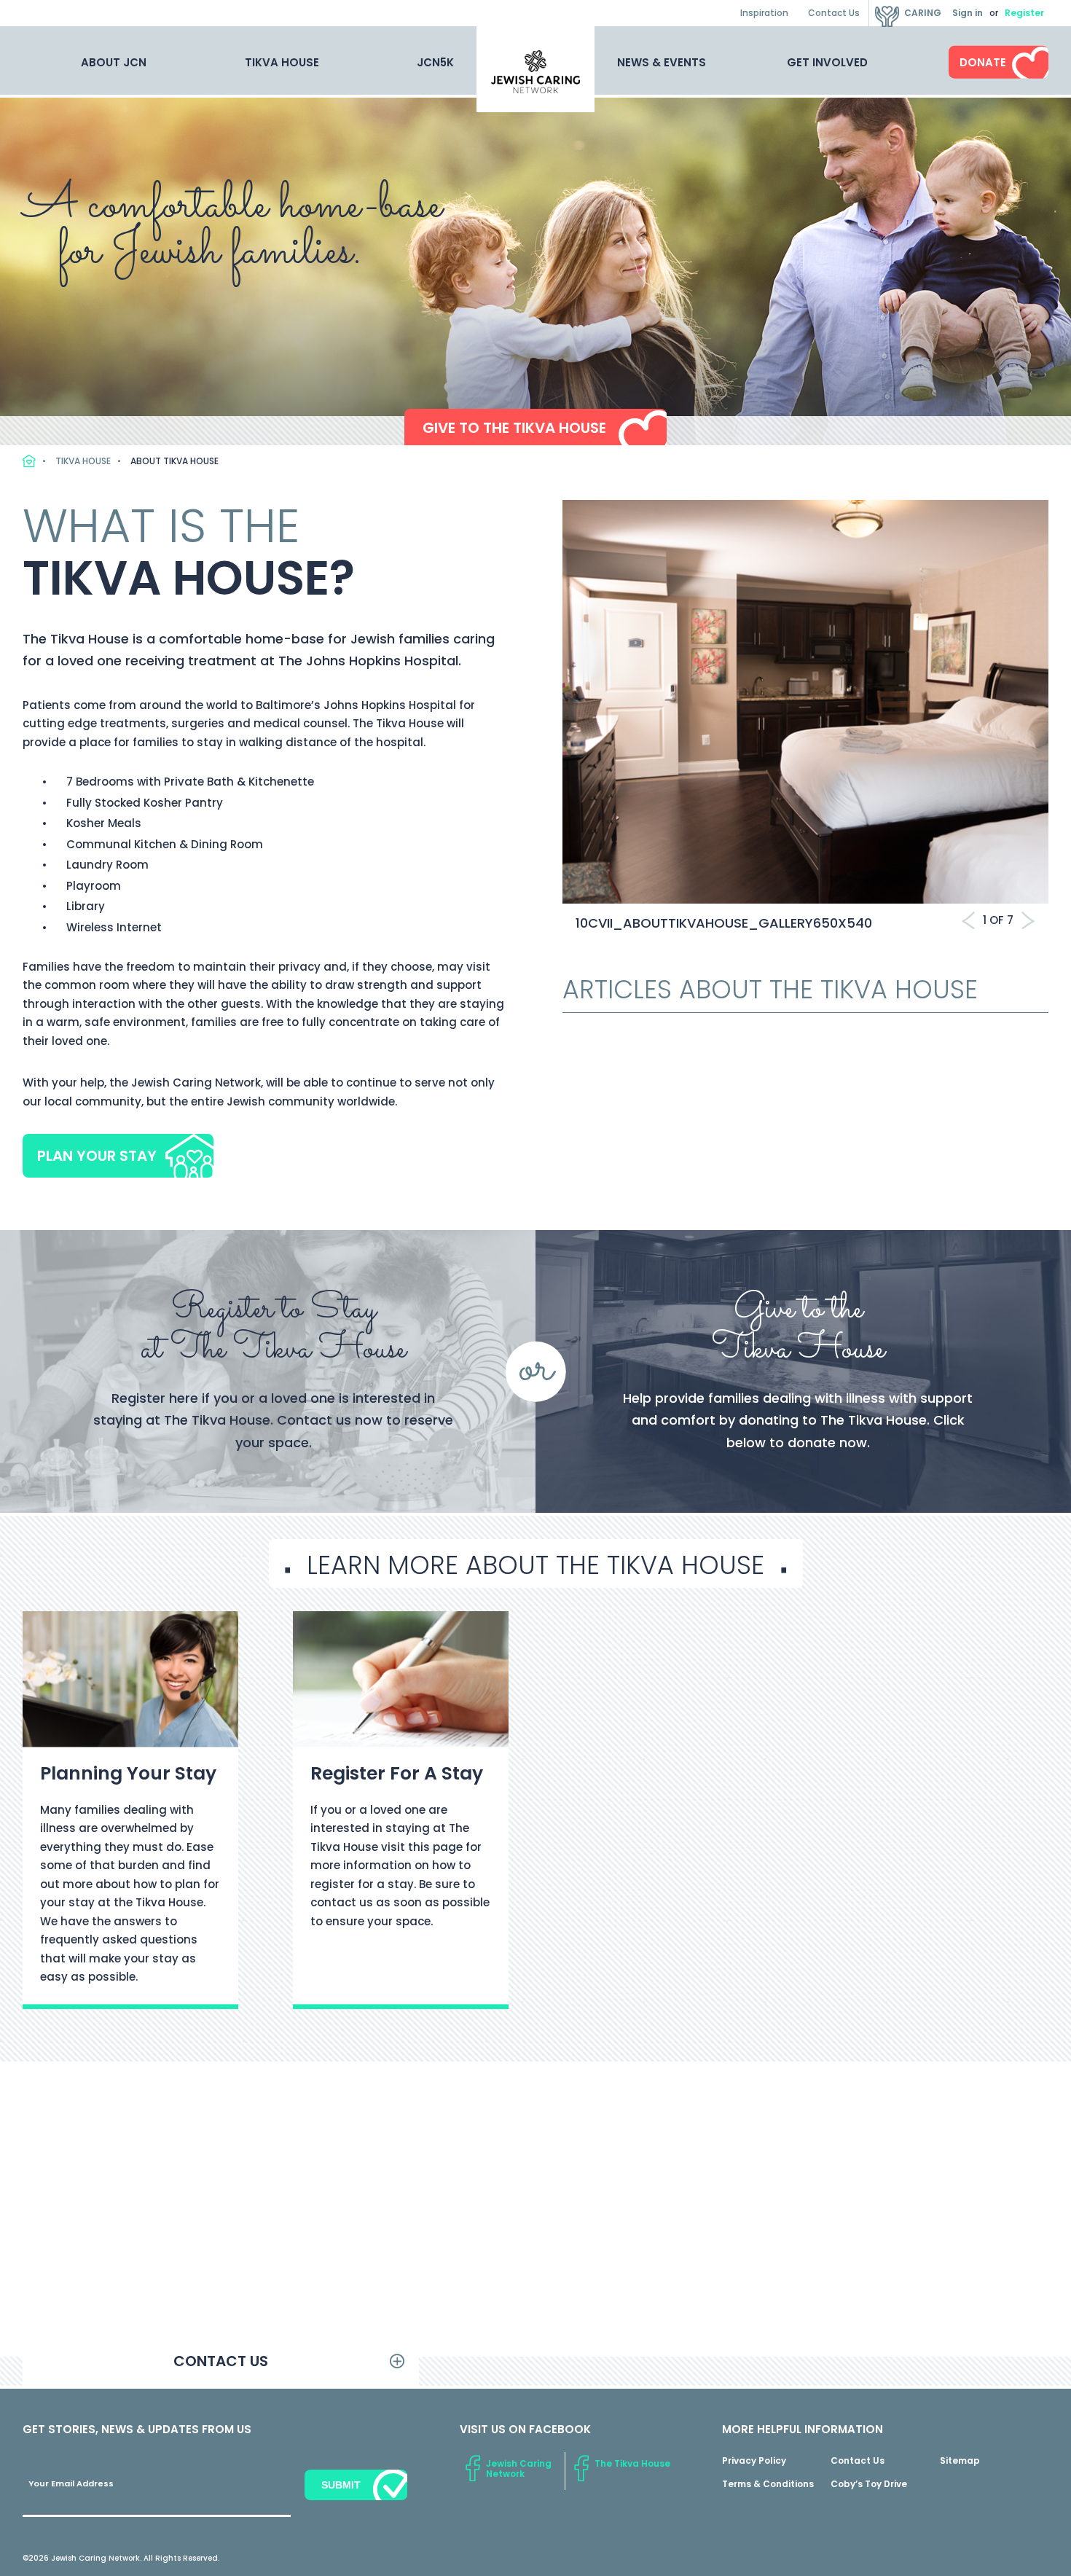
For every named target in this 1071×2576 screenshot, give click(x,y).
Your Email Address (71, 2483)
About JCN (114, 62)
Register (1024, 13)
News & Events (662, 62)
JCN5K (435, 62)
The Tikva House (632, 2463)
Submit (341, 2485)
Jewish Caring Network (519, 2469)
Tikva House (282, 62)
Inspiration (764, 13)
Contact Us (834, 13)
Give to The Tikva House (514, 428)
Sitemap (960, 2460)
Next (1028, 920)
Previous (968, 920)
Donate (983, 62)
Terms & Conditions (768, 2484)
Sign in (968, 13)
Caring (923, 13)
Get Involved (827, 62)
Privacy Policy (754, 2460)
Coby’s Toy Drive (869, 2484)
